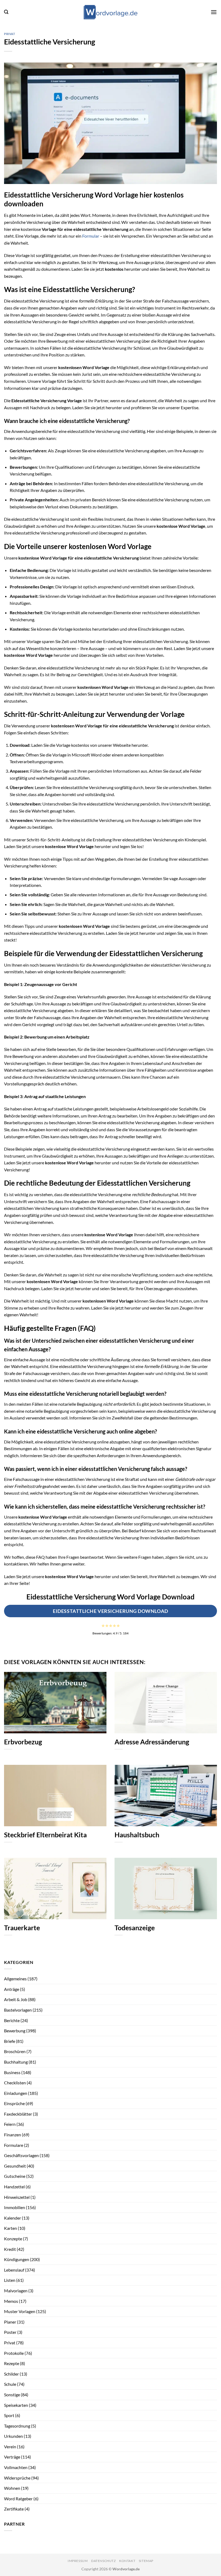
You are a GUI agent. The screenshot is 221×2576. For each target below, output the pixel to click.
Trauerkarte (22, 1928)
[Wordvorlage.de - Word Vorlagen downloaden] (110, 12)
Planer (10, 2322)
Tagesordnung (17, 2426)
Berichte (12, 2020)
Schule (10, 2384)
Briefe (10, 2041)
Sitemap (146, 2561)
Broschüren (15, 2051)
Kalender (13, 2218)
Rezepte (12, 2363)
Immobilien (15, 2207)
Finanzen (13, 2135)
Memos (11, 2301)
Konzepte (13, 2239)
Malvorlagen (16, 2291)
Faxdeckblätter (18, 2114)
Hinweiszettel (17, 2197)
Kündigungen (17, 2259)
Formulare (14, 2145)
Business (12, 2072)
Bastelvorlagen (18, 2010)
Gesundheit (15, 2166)
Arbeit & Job (16, 1999)
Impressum (78, 2561)
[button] (6, 12)
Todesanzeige (135, 1928)
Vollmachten (16, 2467)
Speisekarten (16, 2405)
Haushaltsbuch (137, 1835)
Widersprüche (17, 2478)
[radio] (103, 1626)
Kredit (10, 2249)
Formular (91, 236)
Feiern (10, 2124)
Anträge (12, 1989)
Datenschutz (103, 2561)
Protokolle (14, 2353)
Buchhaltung (16, 2062)
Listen (10, 2280)
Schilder (11, 2374)
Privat (10, 34)
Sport (9, 2415)
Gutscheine (15, 2176)
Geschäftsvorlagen (21, 2155)
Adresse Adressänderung (152, 1742)
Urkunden (13, 2436)
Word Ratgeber (18, 2499)
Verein (10, 2447)
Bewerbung (15, 2031)
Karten (11, 2228)
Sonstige (12, 2395)
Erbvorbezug (23, 1742)
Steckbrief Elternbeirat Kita (45, 1835)
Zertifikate (14, 2509)
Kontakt (127, 2561)
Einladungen (16, 2093)
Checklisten (15, 2083)
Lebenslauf (14, 2270)
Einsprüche (14, 2103)
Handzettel (14, 2187)
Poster (10, 2332)
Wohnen (12, 2488)
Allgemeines (15, 1979)
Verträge (12, 2457)
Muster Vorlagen (20, 2311)
